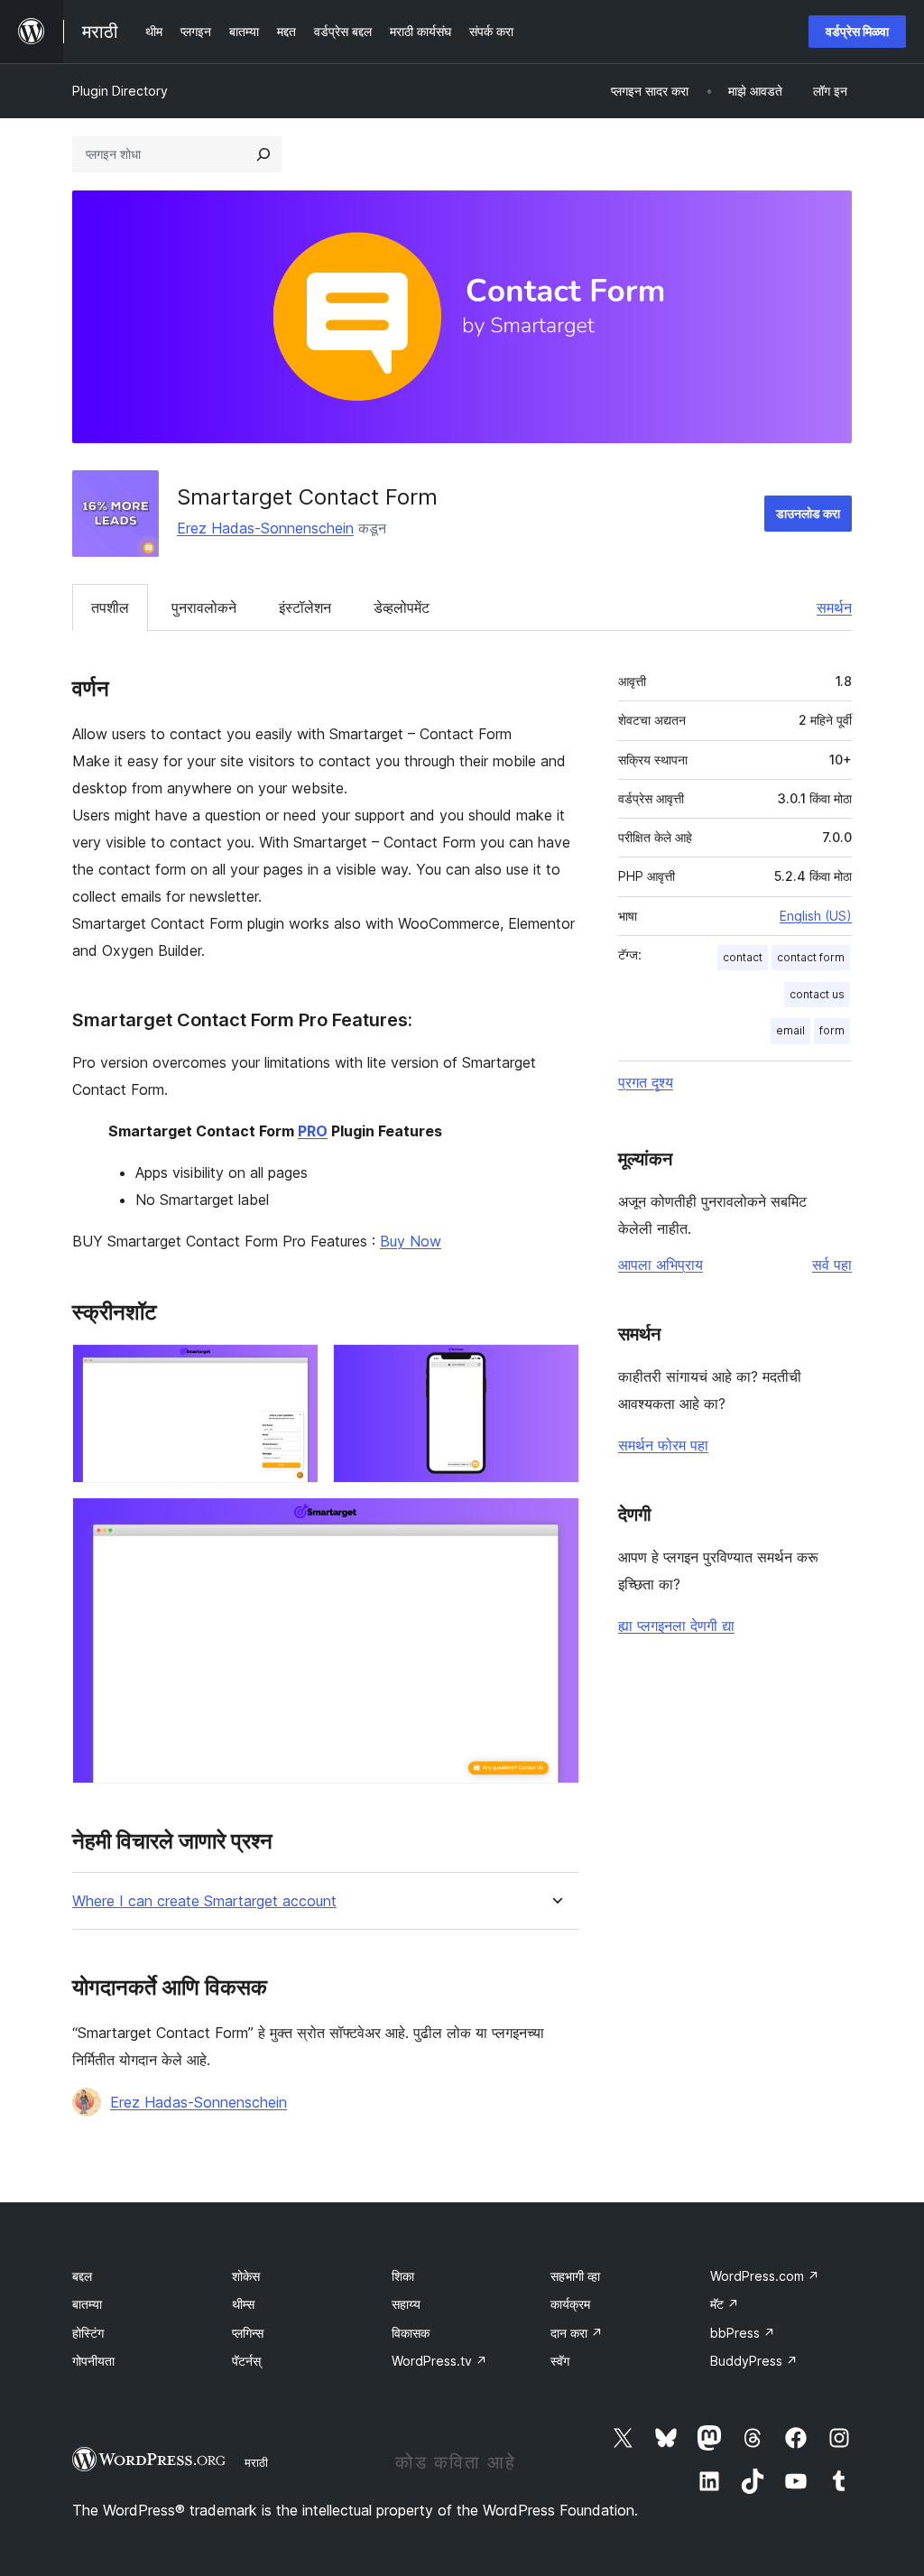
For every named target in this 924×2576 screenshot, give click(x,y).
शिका (403, 2276)
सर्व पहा (832, 1265)
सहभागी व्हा (575, 2276)
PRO (313, 1131)
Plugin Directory (120, 91)
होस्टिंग (88, 2333)
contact (743, 957)
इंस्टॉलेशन (305, 607)
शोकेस (246, 2276)
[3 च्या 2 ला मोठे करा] (555, 1368)
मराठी (256, 2462)
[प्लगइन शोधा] (263, 154)
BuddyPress (754, 2361)
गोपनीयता (93, 2361)
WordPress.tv (439, 2361)
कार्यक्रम (570, 2304)
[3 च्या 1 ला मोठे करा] (294, 1368)
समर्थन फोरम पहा (663, 1445)
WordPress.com (765, 2276)
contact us (817, 994)
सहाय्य (406, 2304)
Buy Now (411, 1241)
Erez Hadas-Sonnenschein (265, 528)
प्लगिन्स (248, 2333)
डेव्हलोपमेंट (402, 607)
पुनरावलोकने (204, 607)
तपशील (110, 607)
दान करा (577, 2333)
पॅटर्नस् (246, 2361)
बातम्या (87, 2304)
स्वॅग (560, 2361)
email (790, 1030)
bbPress (743, 2333)
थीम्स (243, 2304)
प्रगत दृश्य (646, 1082)
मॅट (725, 2304)
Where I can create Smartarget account (204, 1901)
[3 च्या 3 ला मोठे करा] (555, 1522)
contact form (811, 957)
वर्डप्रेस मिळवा (857, 31)
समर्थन (834, 607)
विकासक (411, 2333)
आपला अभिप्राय (661, 1265)
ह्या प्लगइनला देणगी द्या (676, 1626)
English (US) (816, 916)
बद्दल (82, 2276)
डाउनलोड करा (808, 513)
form (832, 1030)
